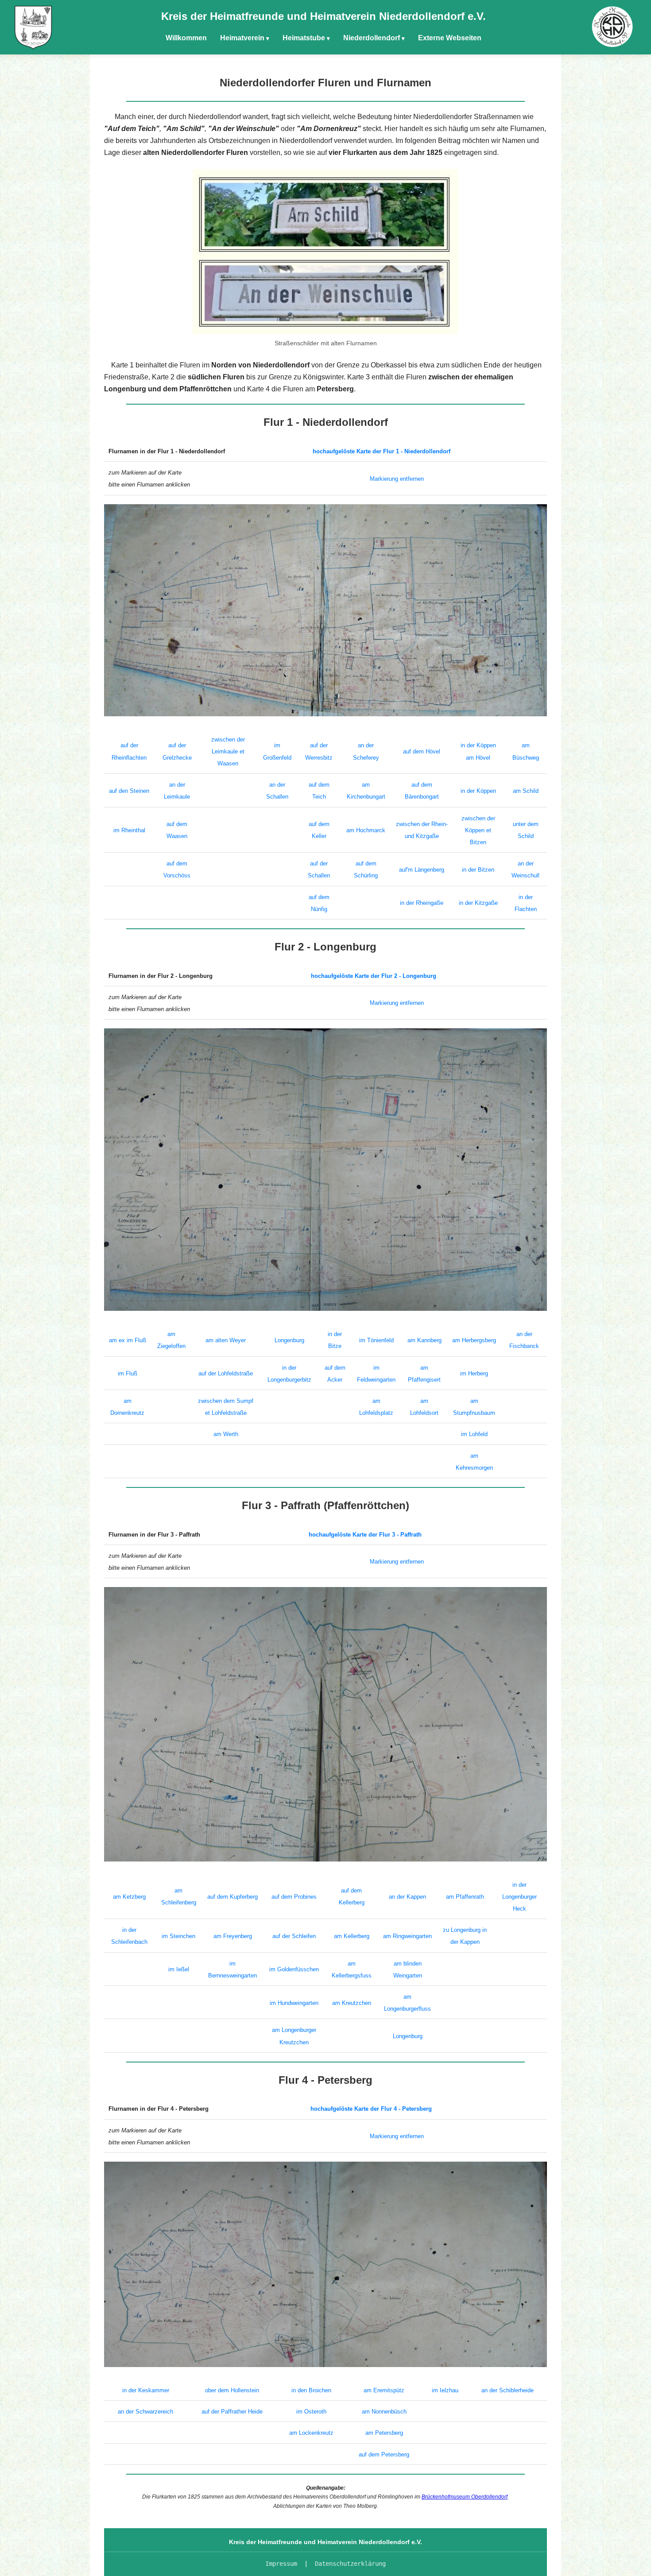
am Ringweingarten (407, 1936)
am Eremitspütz (384, 2390)
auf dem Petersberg (384, 2454)
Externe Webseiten (450, 38)
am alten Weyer (226, 1340)
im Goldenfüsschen (294, 1969)
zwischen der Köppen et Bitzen (478, 830)
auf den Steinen (129, 791)
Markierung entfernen (397, 479)
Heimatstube (304, 38)
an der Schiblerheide (508, 2390)
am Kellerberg (352, 1936)
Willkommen (186, 38)
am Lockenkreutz (311, 2433)
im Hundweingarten (294, 2003)
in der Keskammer (146, 2390)
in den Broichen (311, 2390)
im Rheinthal (129, 830)
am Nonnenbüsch (384, 2412)
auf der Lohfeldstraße (226, 1373)
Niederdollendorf (372, 38)
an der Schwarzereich (145, 2412)
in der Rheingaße (422, 903)
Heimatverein (242, 38)
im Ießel (179, 1969)
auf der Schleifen (294, 1936)
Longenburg (289, 1340)
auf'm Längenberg (422, 870)
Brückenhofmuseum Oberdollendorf (465, 2497)
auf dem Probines (294, 1897)
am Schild (526, 791)
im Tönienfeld (376, 1340)
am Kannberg (424, 1340)
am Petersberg (384, 2433)
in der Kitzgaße (478, 903)
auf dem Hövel (422, 751)
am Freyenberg (233, 1936)
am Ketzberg (129, 1897)
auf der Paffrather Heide (232, 2412)
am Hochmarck (366, 830)
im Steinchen (178, 1936)
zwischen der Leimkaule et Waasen (228, 751)
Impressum (281, 2564)
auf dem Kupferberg (232, 1897)
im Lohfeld (474, 1434)
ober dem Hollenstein (232, 2390)
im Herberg (474, 1373)
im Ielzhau (445, 2390)
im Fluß (128, 1373)
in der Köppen (478, 791)
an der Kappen (407, 1897)
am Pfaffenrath (465, 1897)
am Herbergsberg (474, 1340)
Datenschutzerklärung (350, 2564)
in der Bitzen (478, 870)
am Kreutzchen (352, 2003)
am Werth (226, 1434)
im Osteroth (311, 2412)
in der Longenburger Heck (519, 1897)
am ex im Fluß (128, 1340)
